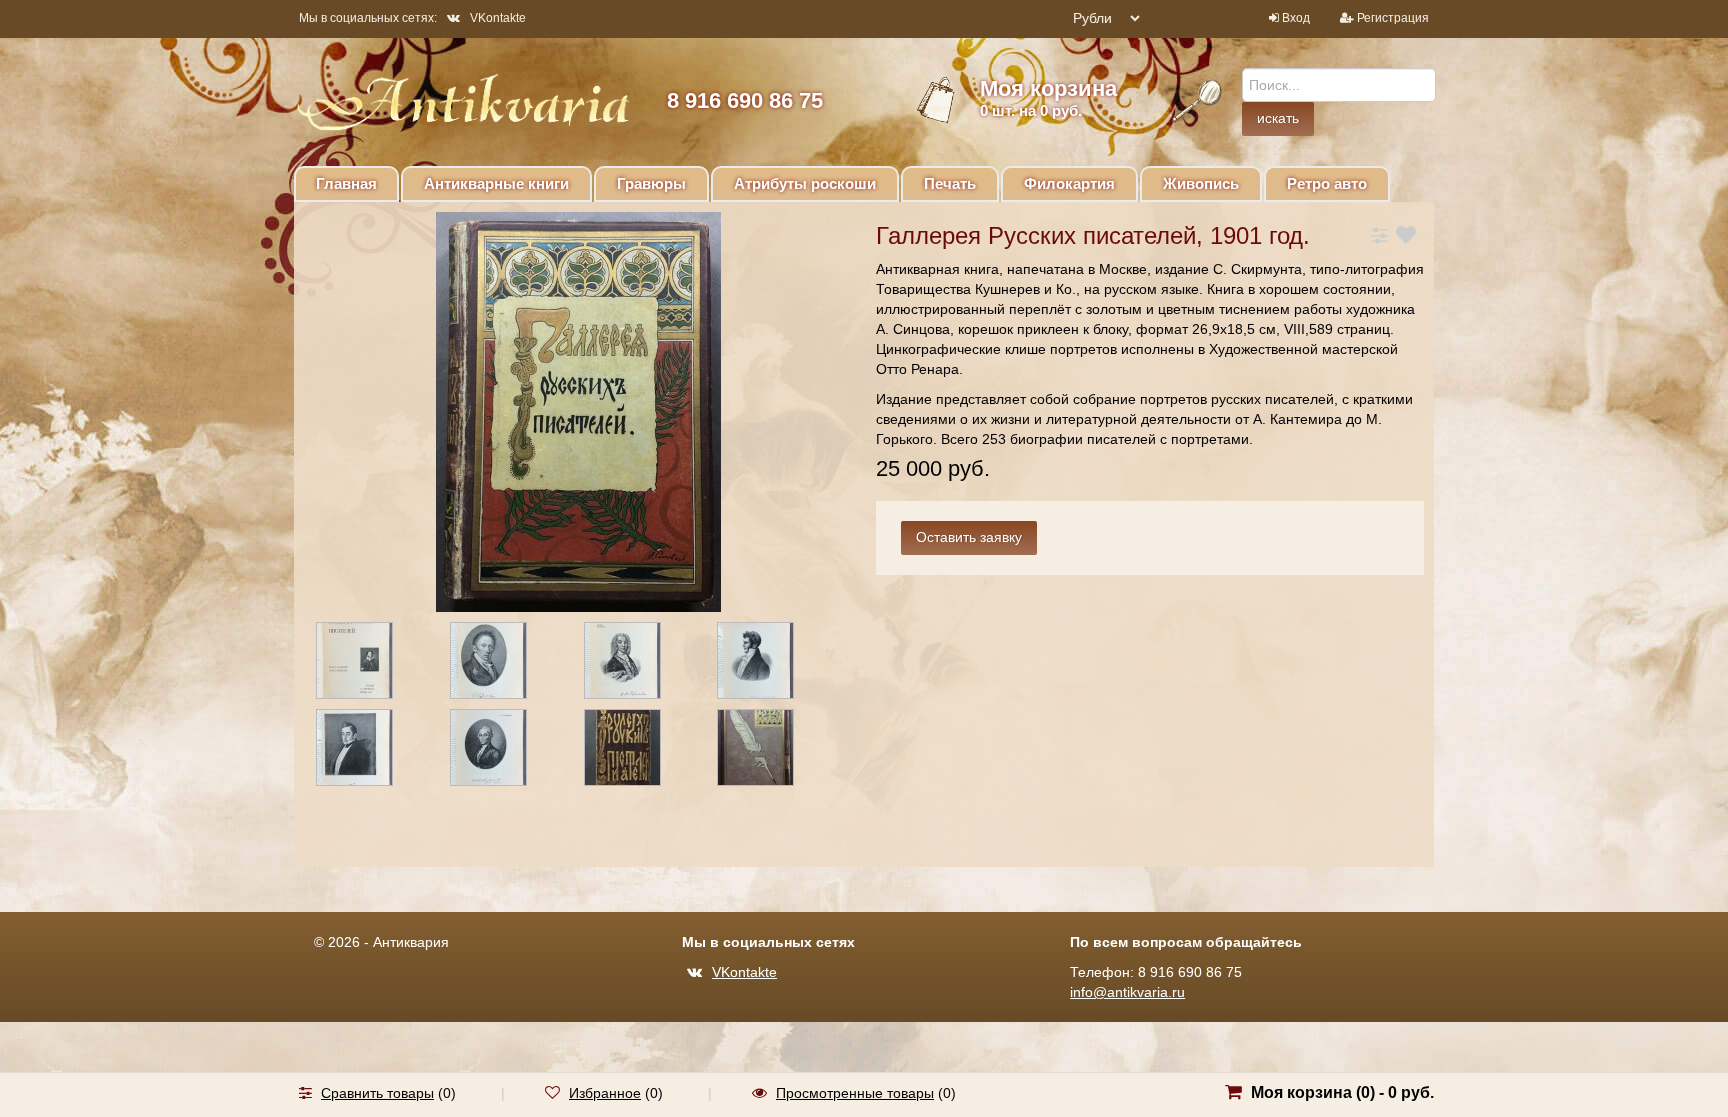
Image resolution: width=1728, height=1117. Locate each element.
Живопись (1201, 183)
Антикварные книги (496, 183)
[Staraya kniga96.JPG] (506, 751)
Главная (346, 183)
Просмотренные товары (855, 1093)
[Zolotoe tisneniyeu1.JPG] (640, 751)
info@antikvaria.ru (1127, 992)
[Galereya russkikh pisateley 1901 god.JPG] (372, 664)
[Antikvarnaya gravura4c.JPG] (506, 664)
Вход (1296, 18)
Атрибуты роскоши (805, 183)
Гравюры (651, 183)
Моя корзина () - (1342, 1092)
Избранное (605, 1093)
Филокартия (1069, 183)
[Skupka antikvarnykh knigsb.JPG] (372, 751)
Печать (950, 183)
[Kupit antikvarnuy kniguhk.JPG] (773, 751)
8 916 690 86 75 (745, 100)
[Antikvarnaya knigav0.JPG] (640, 664)
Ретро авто (1327, 183)
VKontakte (498, 18)
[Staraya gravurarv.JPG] (773, 664)
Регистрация (1393, 18)
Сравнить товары (377, 1093)
